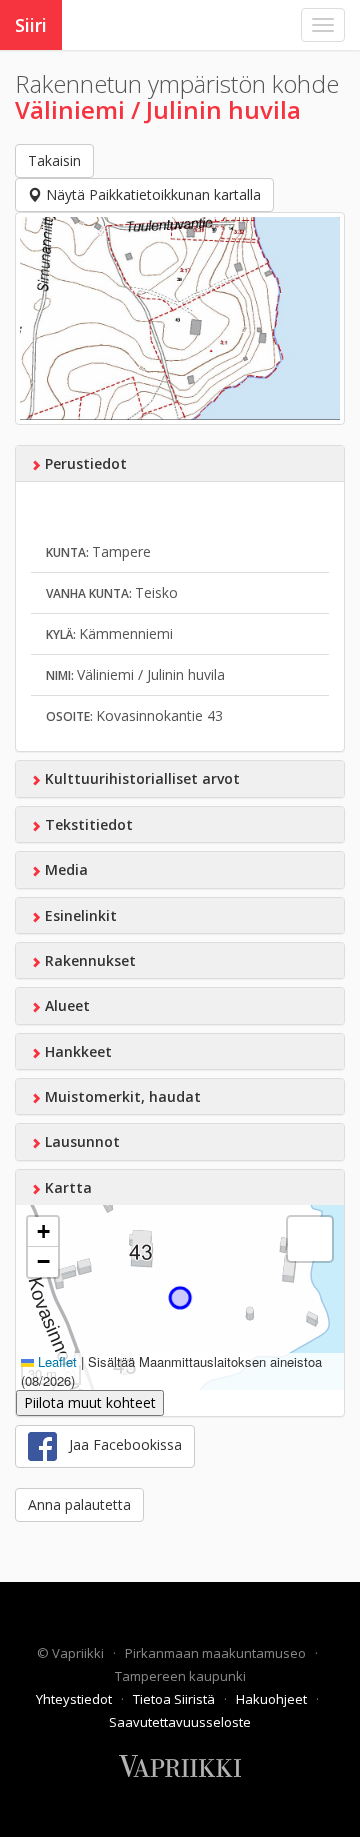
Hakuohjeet (273, 1699)
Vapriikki (79, 1653)
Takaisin (54, 160)
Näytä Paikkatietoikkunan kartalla (151, 194)
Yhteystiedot (75, 1699)
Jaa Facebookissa (119, 1444)
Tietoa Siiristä (175, 1699)
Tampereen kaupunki (180, 1676)
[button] (43, 1232)
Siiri (31, 25)
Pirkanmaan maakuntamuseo (217, 1653)
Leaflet (55, 1361)
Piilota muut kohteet (90, 1402)
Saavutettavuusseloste (180, 1722)
